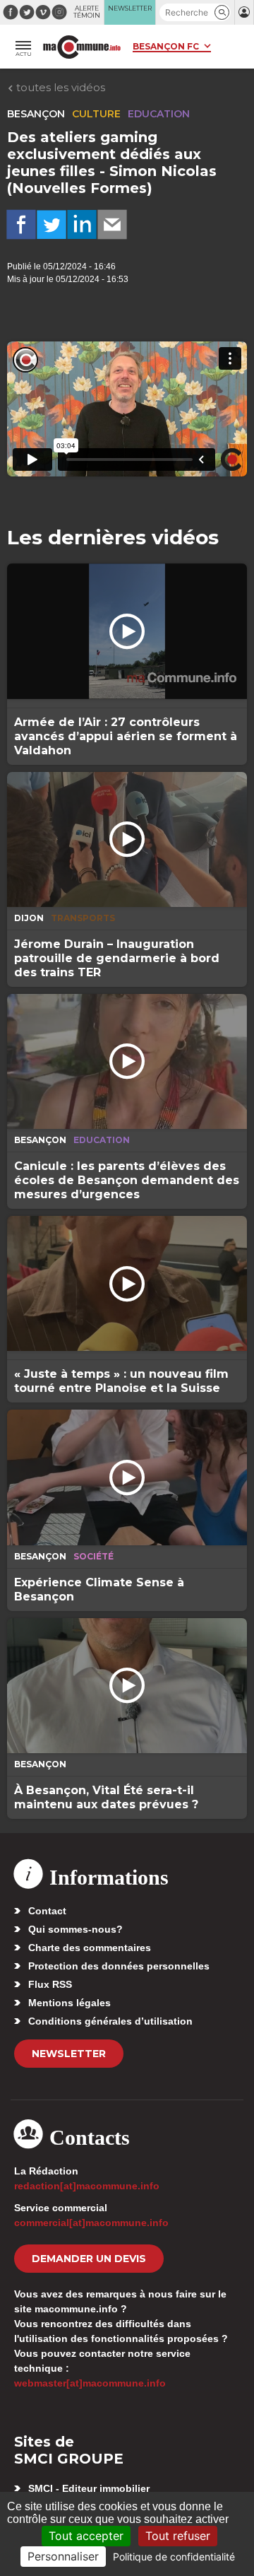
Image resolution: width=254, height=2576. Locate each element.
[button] (222, 12)
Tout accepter (86, 2536)
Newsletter (69, 2054)
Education (159, 114)
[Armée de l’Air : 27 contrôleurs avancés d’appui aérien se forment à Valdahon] (127, 631)
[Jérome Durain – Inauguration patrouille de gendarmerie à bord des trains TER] (127, 839)
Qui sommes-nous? (75, 1929)
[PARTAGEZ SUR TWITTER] (52, 225)
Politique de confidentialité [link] (174, 2557)
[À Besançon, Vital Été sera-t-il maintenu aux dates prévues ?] (127, 1686)
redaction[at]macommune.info (87, 2186)
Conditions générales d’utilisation (110, 2021)
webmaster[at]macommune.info (90, 2383)
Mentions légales (69, 2003)
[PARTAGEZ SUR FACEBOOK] (21, 225)
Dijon (29, 918)
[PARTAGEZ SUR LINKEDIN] (82, 225)
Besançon (36, 114)
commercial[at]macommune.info (91, 2223)
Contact (47, 1911)
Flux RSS (50, 1984)
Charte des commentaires (90, 1948)
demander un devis (89, 2259)
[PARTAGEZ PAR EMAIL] (112, 225)
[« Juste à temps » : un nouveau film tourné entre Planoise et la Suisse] (127, 1283)
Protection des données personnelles (119, 1966)
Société (93, 1556)
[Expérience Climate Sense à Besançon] (127, 1477)
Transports (83, 918)
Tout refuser (178, 2536)
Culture (96, 114)
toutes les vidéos (59, 87)
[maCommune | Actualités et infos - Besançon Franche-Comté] (82, 47)
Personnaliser (63, 2556)
